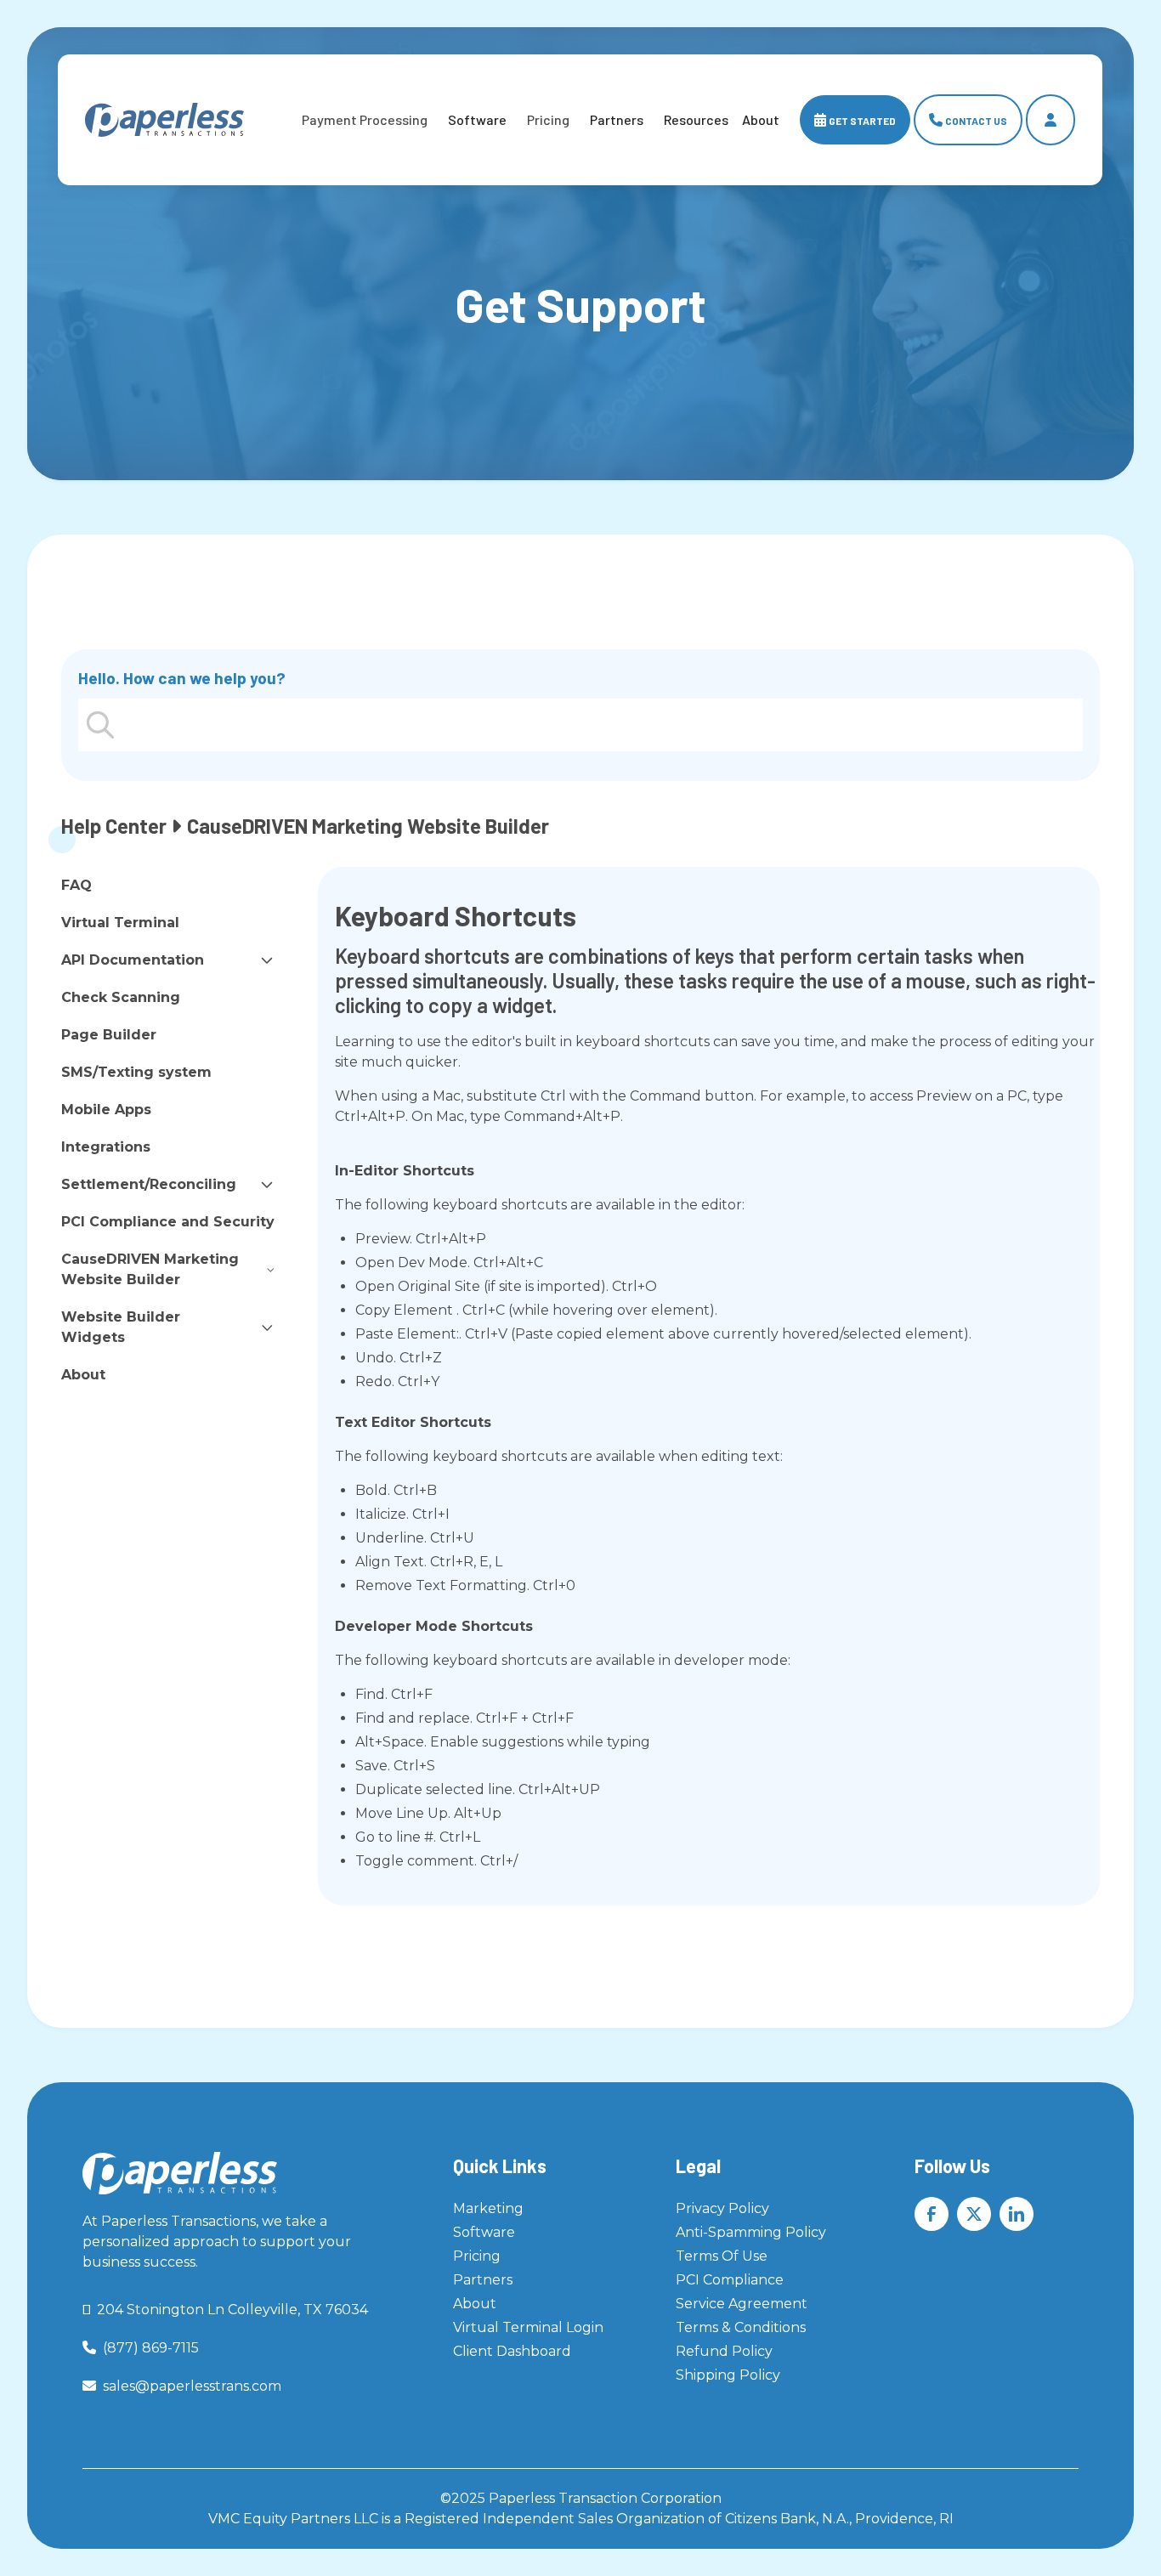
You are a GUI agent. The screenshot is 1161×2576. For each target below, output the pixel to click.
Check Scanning (121, 997)
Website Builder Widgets (121, 1327)
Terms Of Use (722, 2256)
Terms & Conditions (741, 2327)
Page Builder (109, 1035)
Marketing (488, 2208)
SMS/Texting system (136, 1072)
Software (478, 119)
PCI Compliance (730, 2280)
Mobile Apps (106, 1110)
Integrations (106, 1147)
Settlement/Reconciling (149, 1184)
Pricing (477, 2256)
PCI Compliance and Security (168, 1222)
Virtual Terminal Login (528, 2327)
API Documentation (133, 960)
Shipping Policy (728, 2375)
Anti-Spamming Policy (751, 2232)
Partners (617, 119)
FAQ (76, 885)
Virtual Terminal (120, 923)
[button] (365, 120)
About (83, 1375)
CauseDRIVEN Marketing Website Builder (150, 1269)
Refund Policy (724, 2351)
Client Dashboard (512, 2351)
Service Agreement (742, 2304)
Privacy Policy (722, 2208)
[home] (164, 120)
